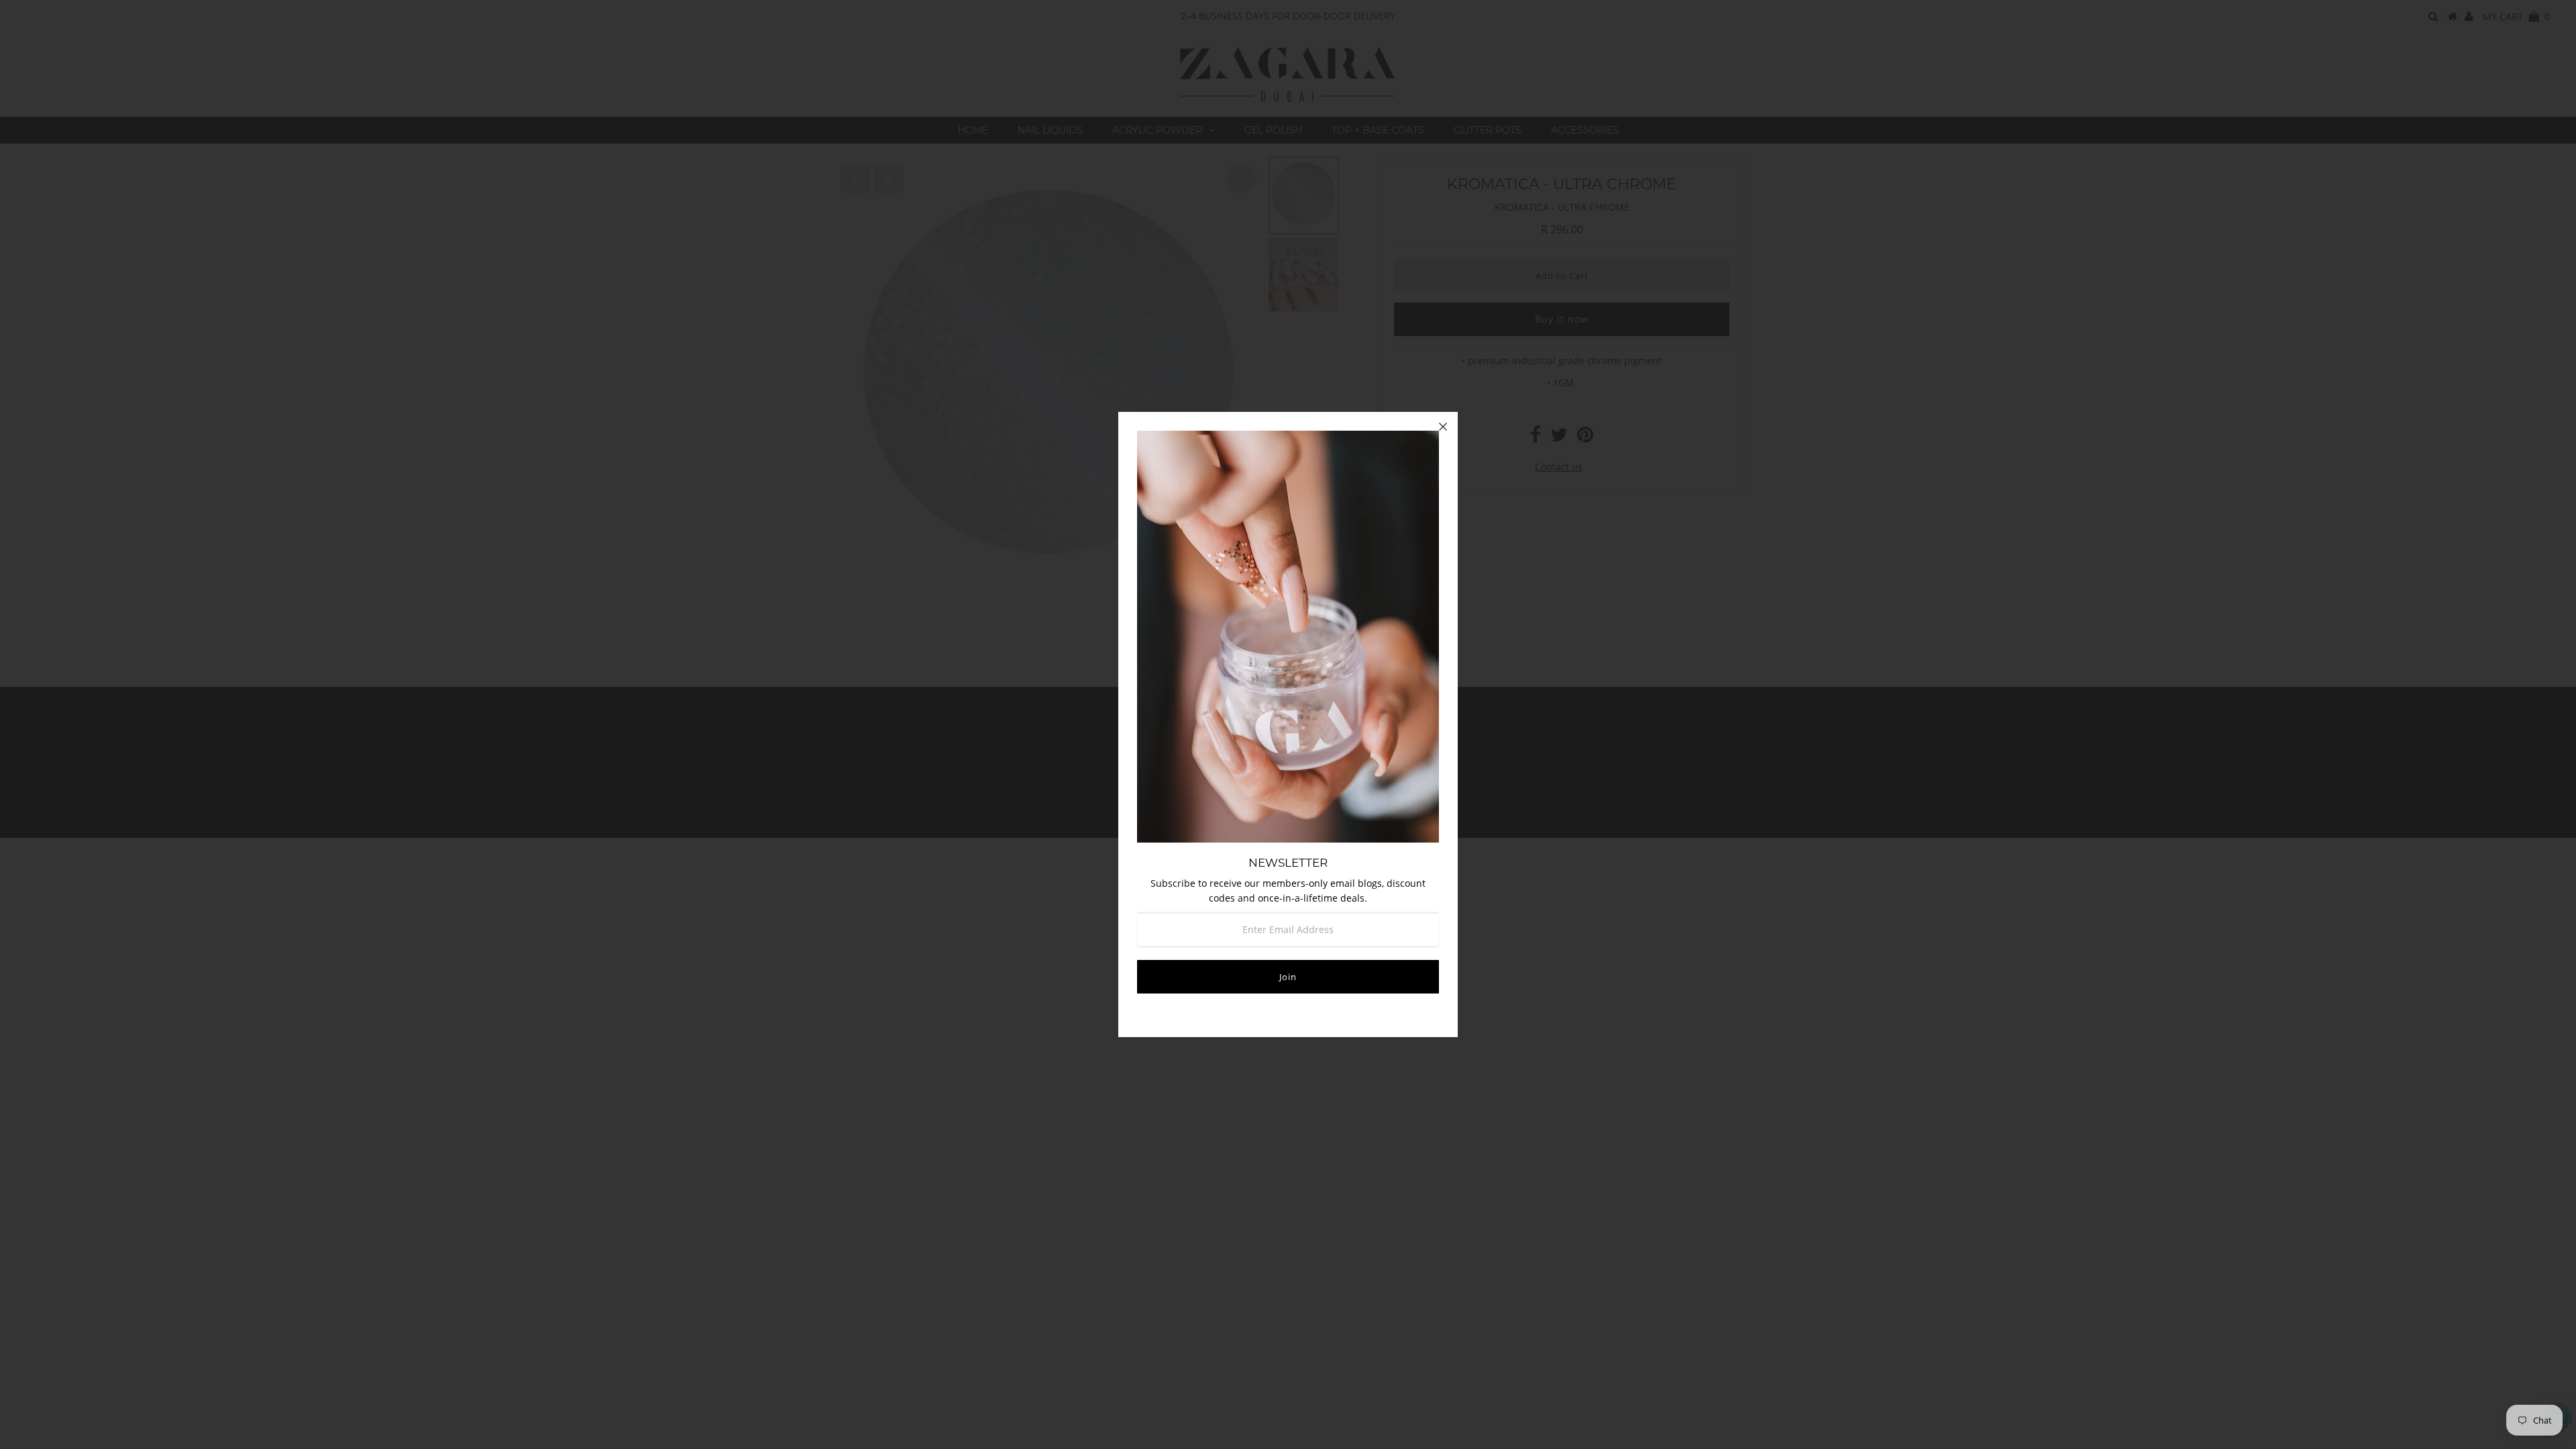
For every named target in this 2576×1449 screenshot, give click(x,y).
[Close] (1443, 427)
